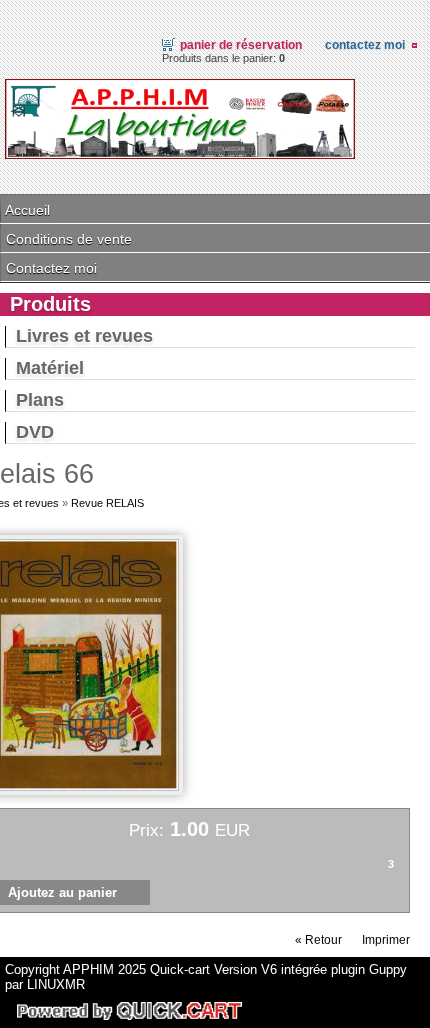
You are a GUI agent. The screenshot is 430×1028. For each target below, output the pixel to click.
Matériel (50, 368)
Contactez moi (365, 45)
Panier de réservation (241, 45)
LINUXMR (56, 984)
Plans (40, 400)
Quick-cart (180, 969)
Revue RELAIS (107, 503)
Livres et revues (84, 336)
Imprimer (386, 940)
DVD (35, 432)
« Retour (318, 940)
